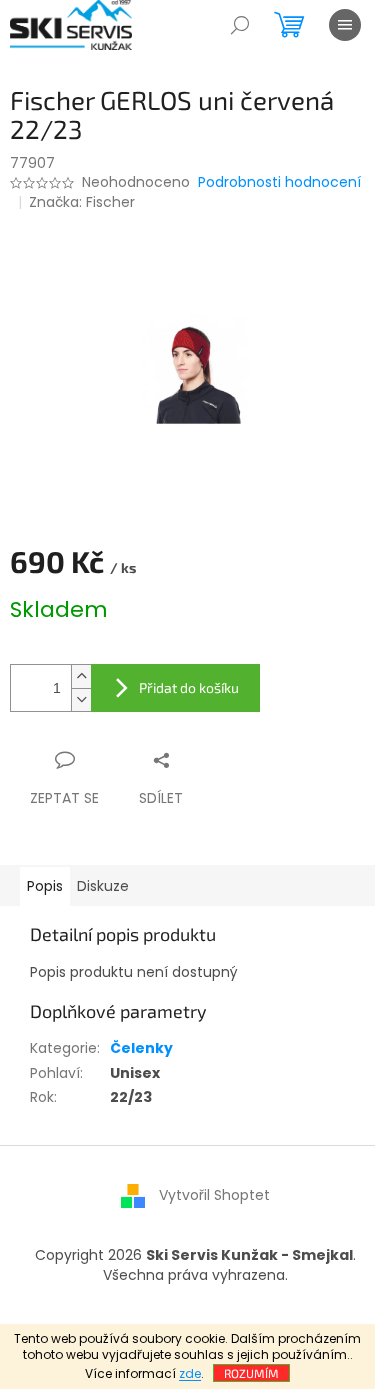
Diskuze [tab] (103, 886)
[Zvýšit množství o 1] (81, 676)
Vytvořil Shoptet (214, 1195)
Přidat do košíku (189, 687)
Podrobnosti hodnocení (279, 182)
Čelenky (141, 1048)
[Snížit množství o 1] (81, 699)
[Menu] (345, 25)
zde (190, 1373)
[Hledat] (240, 25)
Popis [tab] (45, 886)
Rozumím (251, 1373)
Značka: (82, 202)
